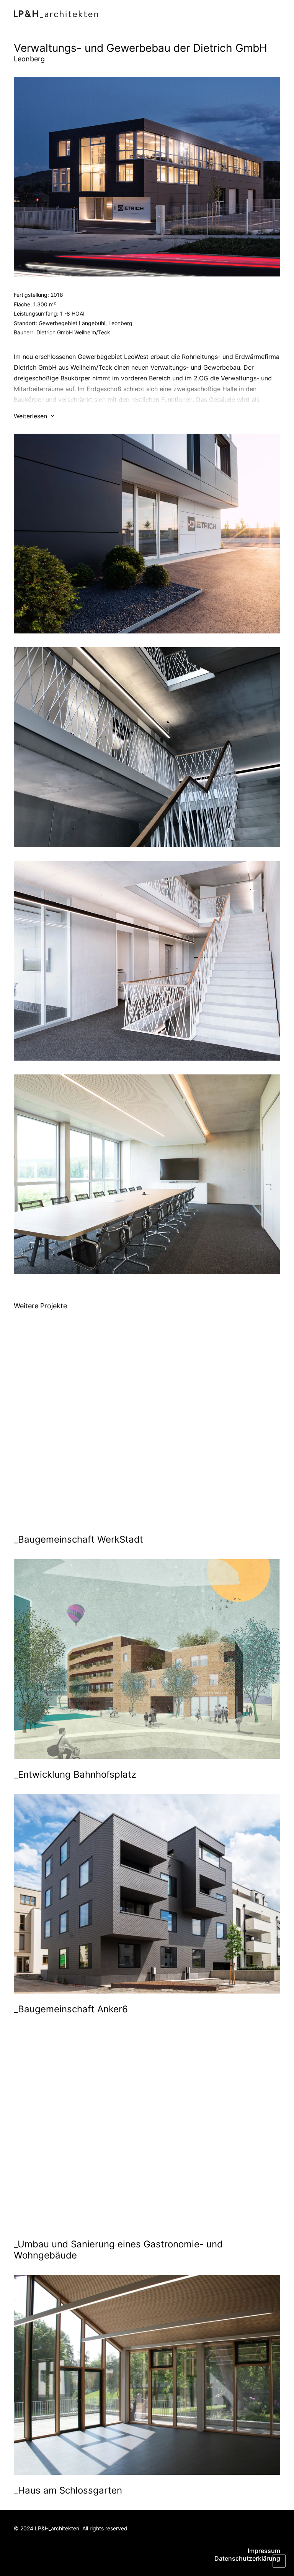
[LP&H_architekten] (56, 14)
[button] (276, 14)
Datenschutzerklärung (247, 2558)
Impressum (264, 2551)
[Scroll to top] (279, 2560)
